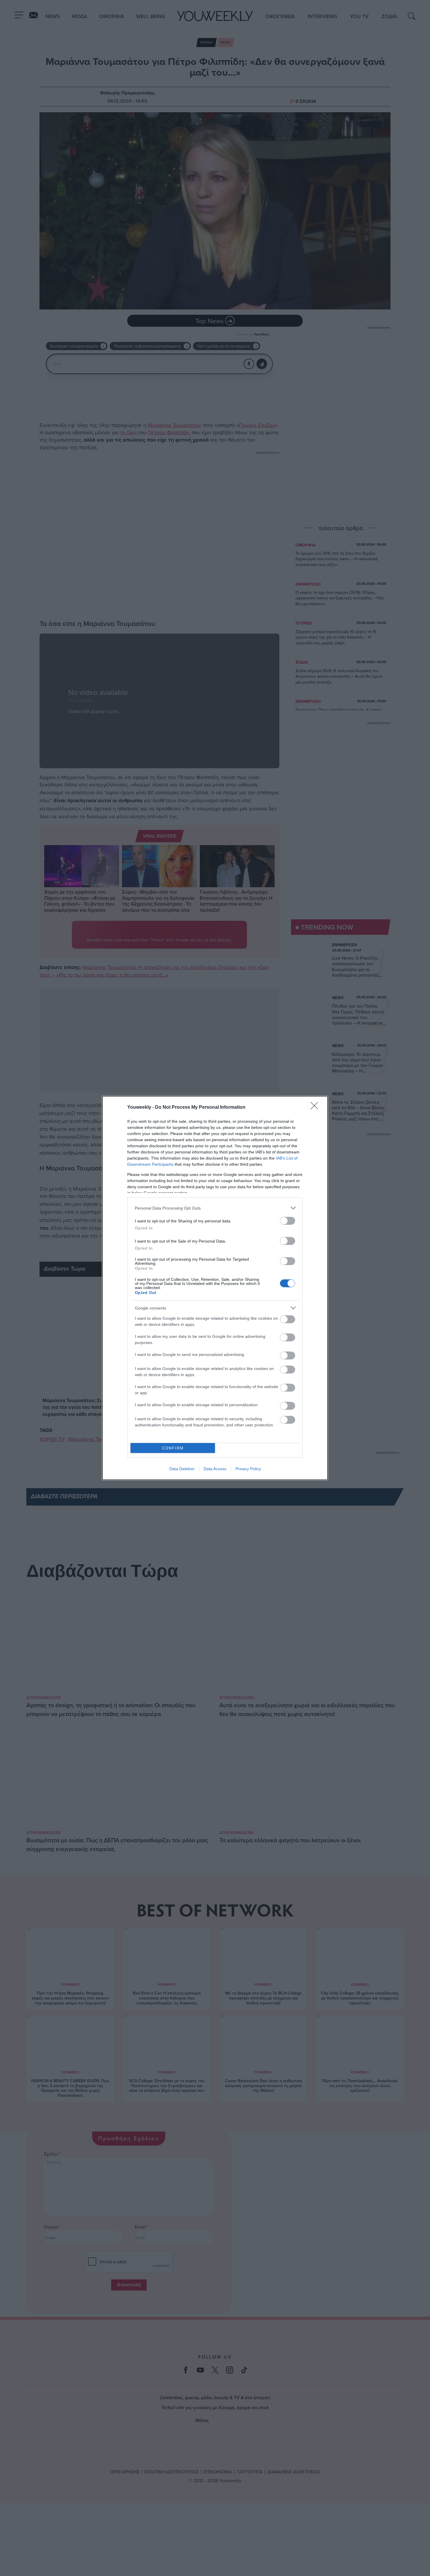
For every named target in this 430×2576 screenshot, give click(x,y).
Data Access (215, 1469)
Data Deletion (182, 1469)
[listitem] (215, 1208)
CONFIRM (173, 1448)
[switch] (288, 1221)
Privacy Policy (248, 1469)
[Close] (316, 1108)
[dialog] (215, 1288)
